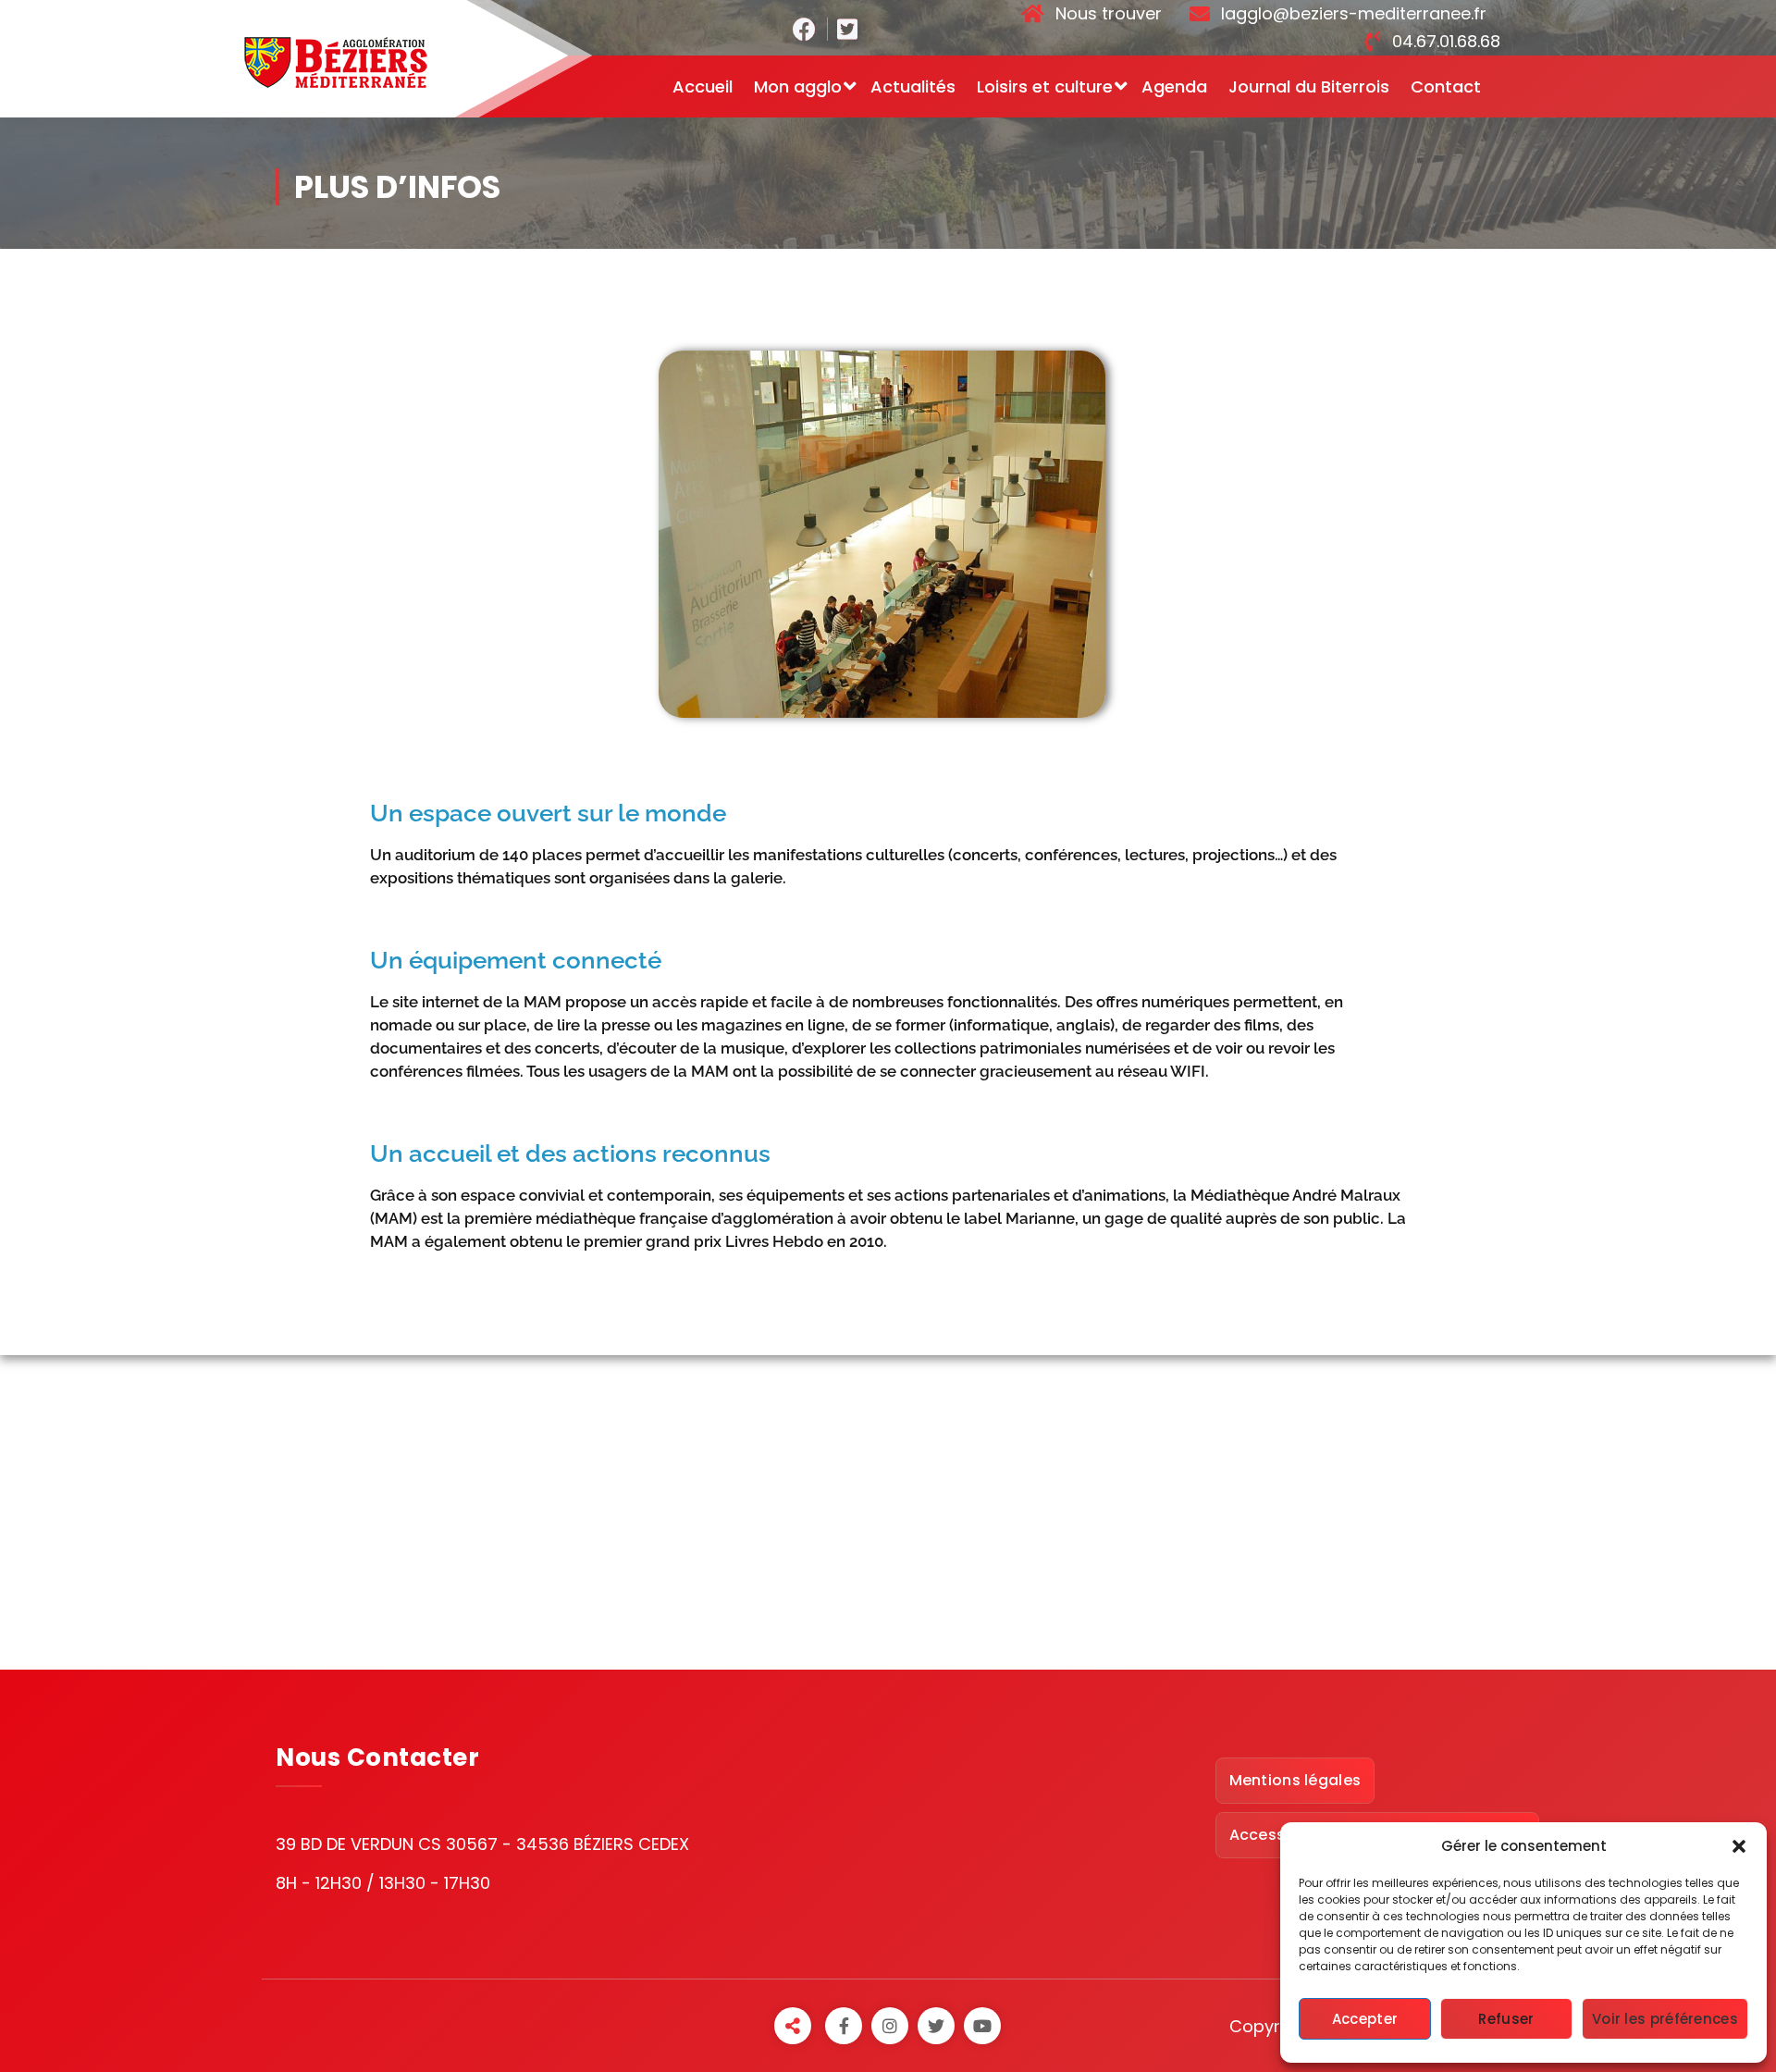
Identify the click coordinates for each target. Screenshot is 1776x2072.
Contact (1446, 86)
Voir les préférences (1665, 2019)
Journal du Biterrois (1309, 86)
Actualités (913, 86)
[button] (1739, 1846)
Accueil (703, 86)
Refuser (1506, 2019)
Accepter (1365, 2019)
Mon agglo (798, 86)
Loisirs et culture (1045, 86)
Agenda (1174, 86)
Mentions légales (1295, 1780)
